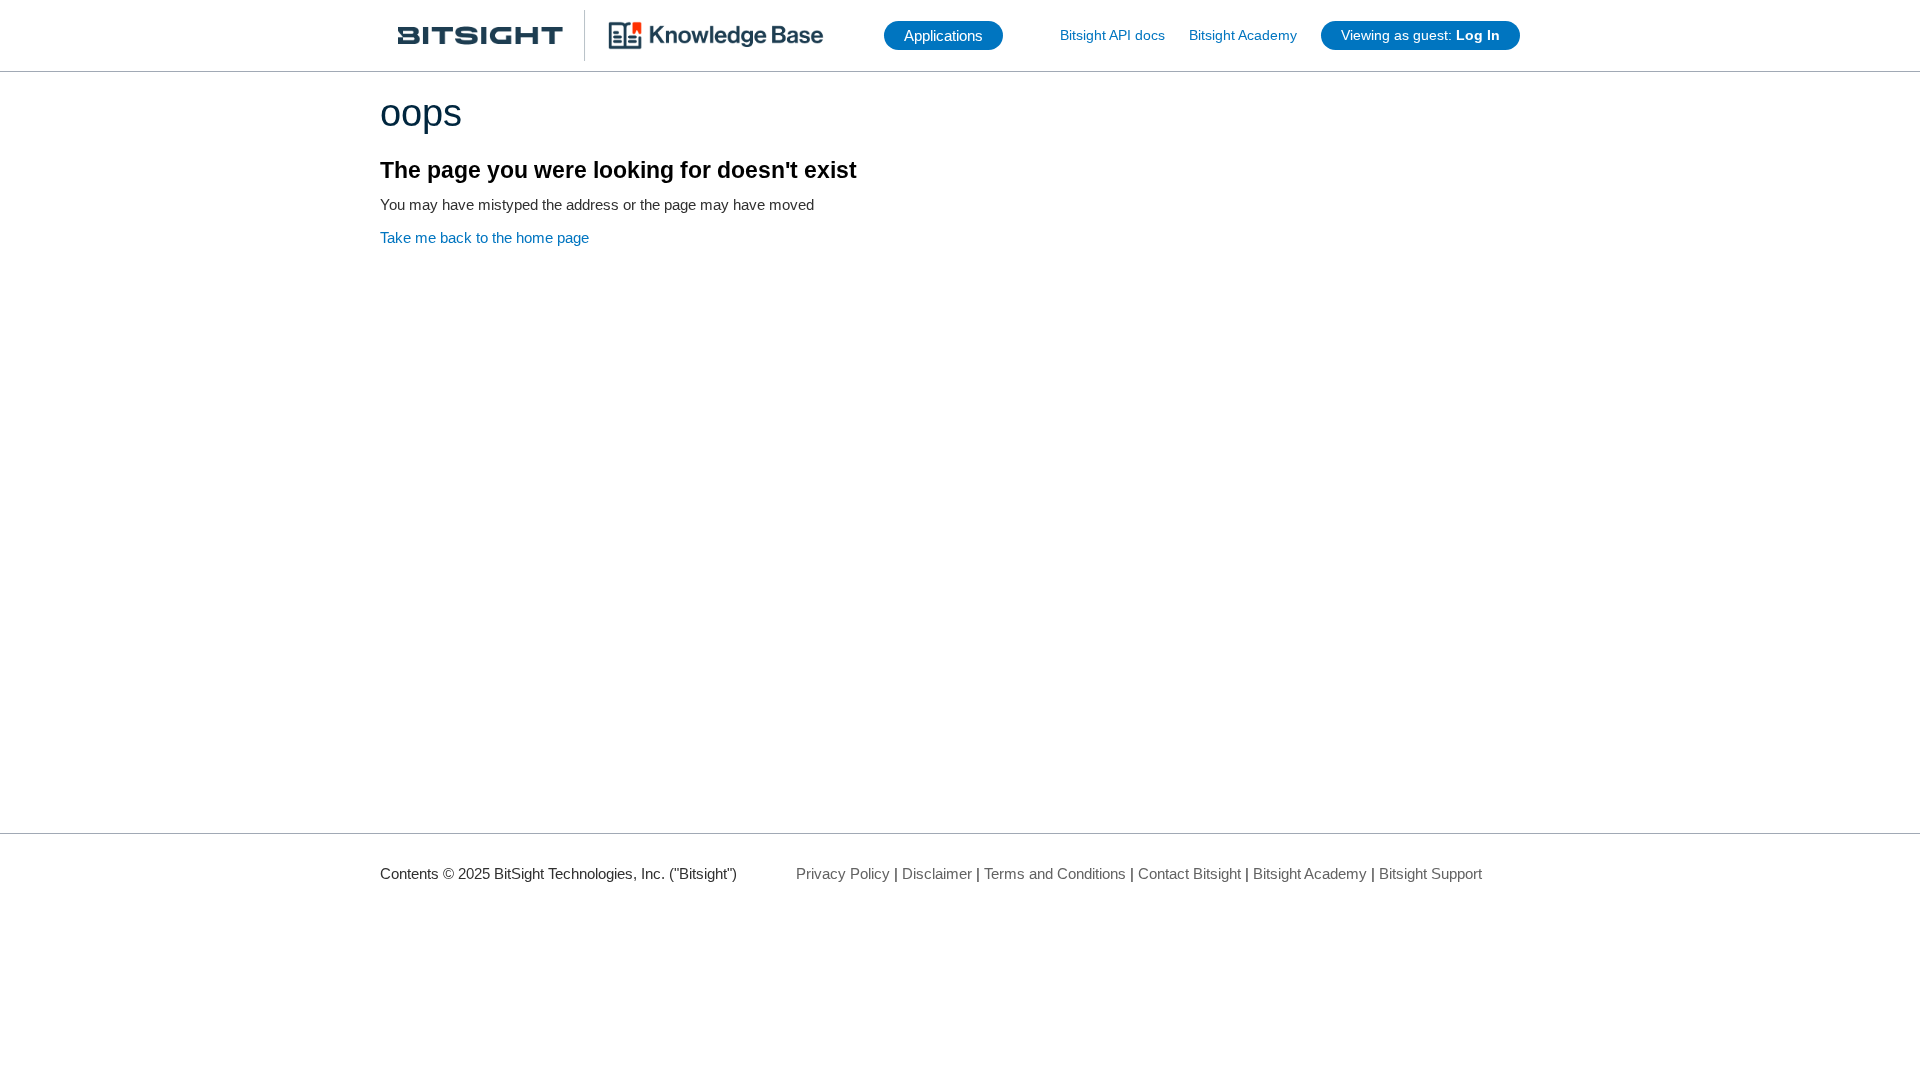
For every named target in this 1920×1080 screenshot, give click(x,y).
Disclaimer (937, 873)
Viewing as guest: (1420, 35)
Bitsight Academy (1243, 35)
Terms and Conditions (1055, 873)
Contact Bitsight (1189, 873)
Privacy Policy (843, 873)
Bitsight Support (1430, 873)
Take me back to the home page (484, 237)
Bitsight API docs (1112, 35)
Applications (943, 35)
